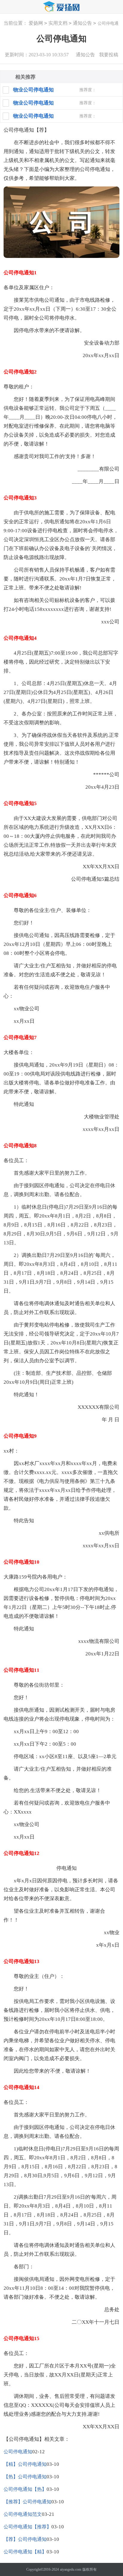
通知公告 (82, 23)
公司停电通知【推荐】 (27, 2527)
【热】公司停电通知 (25, 2477)
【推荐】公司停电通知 (27, 2502)
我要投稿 (109, 55)
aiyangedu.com (71, 2569)
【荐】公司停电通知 (25, 2539)
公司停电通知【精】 (25, 2552)
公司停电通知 (18, 2452)
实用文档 (58, 23)
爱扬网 (36, 23)
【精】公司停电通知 (25, 2464)
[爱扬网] (61, 7)
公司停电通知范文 (23, 2514)
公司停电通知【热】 (25, 2489)
